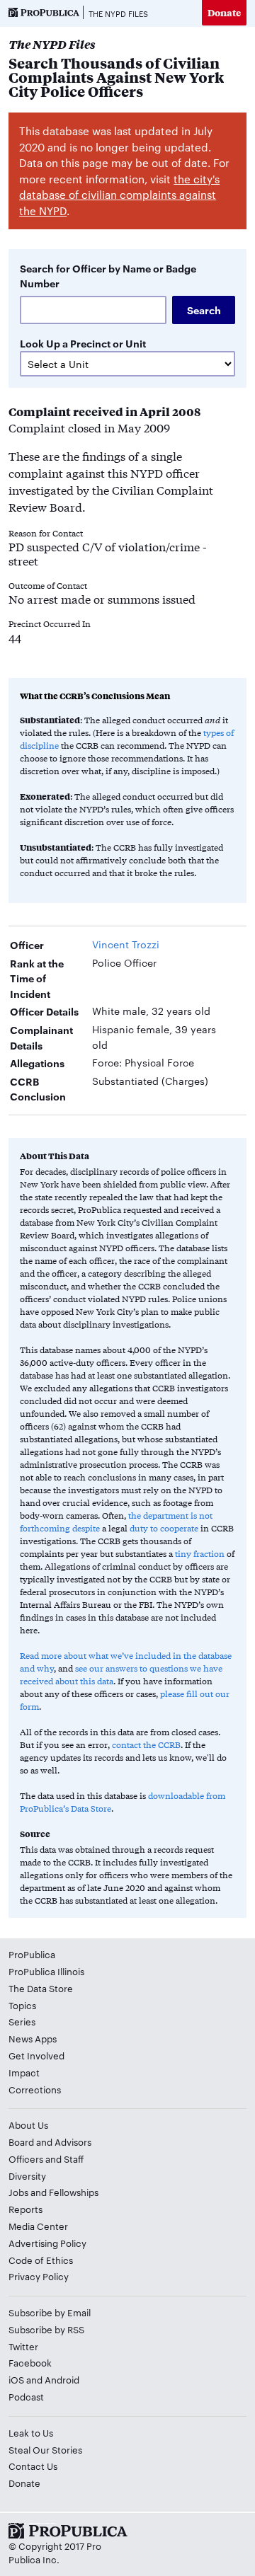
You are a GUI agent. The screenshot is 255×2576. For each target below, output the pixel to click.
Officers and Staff (46, 2158)
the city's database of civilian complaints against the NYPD (119, 195)
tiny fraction (200, 1553)
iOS (16, 2379)
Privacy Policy (39, 2276)
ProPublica (32, 1954)
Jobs (18, 2192)
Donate (224, 12)
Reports (25, 2209)
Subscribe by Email (50, 2312)
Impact (24, 2072)
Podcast (26, 2396)
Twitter (23, 2346)
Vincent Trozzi (126, 944)
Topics (22, 2005)
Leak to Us (31, 2432)
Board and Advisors (50, 2141)
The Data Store (41, 1988)
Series (22, 2021)
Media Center (38, 2226)
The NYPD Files (118, 13)
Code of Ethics (41, 2260)
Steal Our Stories (45, 2449)
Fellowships (74, 2192)
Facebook (30, 2362)
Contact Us (33, 2466)
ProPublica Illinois (46, 1971)
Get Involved (36, 2055)
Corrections (35, 2089)
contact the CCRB (146, 1744)
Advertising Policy (47, 2243)
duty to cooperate (164, 1528)
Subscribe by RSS (46, 2329)
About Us (28, 2124)
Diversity (27, 2175)
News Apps (33, 2038)
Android (62, 2379)
